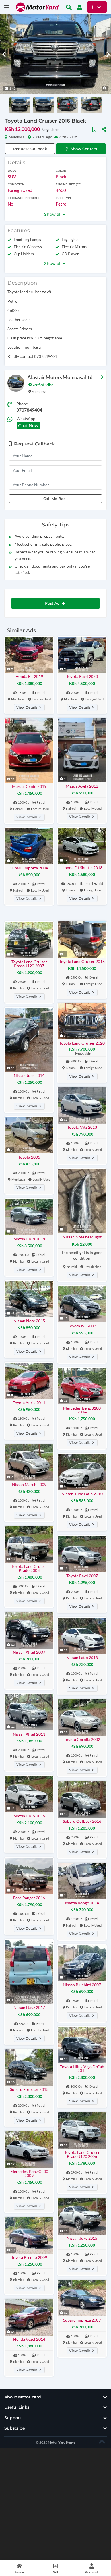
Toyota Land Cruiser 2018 (82, 961)
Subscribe (15, 2428)
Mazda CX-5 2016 (29, 1816)
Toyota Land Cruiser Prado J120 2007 (29, 964)
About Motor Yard (23, 2397)
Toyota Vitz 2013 (82, 1127)
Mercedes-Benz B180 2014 (82, 1410)
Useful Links (17, 2407)
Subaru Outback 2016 (82, 1821)
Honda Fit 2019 (29, 676)
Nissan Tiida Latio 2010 (82, 1494)
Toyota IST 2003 (82, 1326)
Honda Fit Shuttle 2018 (82, 868)
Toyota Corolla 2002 (82, 1739)
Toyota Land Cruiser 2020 (82, 1043)
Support (13, 2418)
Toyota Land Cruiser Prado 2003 (29, 1568)
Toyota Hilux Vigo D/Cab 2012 (82, 2069)
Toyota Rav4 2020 (82, 676)
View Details (27, 707)
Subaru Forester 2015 (29, 2089)
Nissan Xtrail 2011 (29, 1734)
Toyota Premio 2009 (29, 2257)
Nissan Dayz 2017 (29, 2007)
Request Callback (30, 149)
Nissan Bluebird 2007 (82, 1985)
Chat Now (28, 425)
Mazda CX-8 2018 (29, 1239)
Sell (100, 7)
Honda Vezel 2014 (29, 2339)
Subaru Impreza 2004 (29, 868)
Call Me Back (55, 499)
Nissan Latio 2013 (82, 1658)
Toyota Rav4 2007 (82, 1576)
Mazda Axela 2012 (82, 786)
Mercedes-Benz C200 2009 (29, 2173)
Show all (53, 214)
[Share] (104, 129)
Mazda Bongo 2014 (82, 1903)
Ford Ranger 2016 (29, 1898)
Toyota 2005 (29, 1157)
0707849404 (29, 410)
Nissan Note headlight (82, 1237)
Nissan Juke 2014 (29, 1075)
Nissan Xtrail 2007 (29, 1652)
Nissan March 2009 (29, 1484)
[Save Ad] (94, 129)
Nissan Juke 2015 (82, 2238)
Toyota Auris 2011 (29, 1403)
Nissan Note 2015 (29, 1321)
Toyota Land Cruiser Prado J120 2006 (82, 2154)
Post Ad (53, 603)
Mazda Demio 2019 (29, 786)
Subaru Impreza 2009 (82, 2320)
